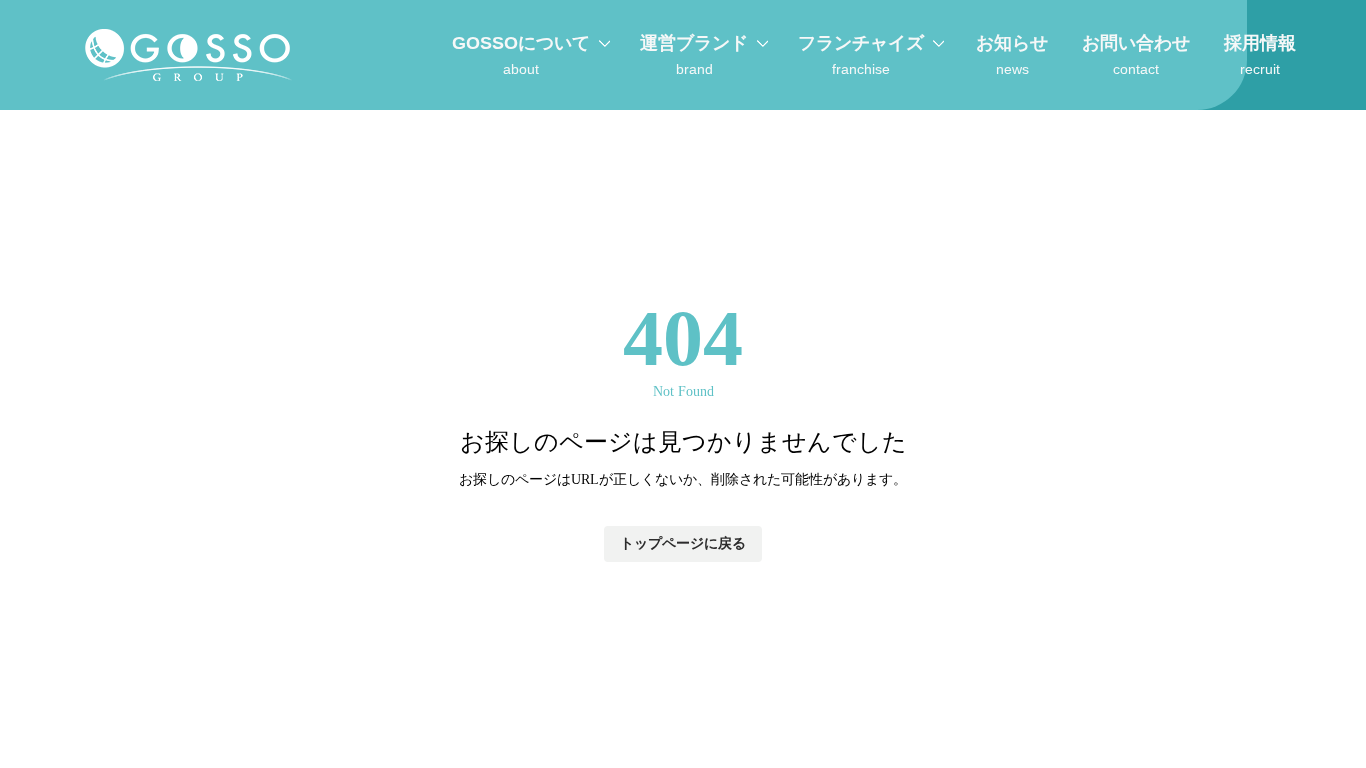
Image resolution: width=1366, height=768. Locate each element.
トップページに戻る (683, 543)
